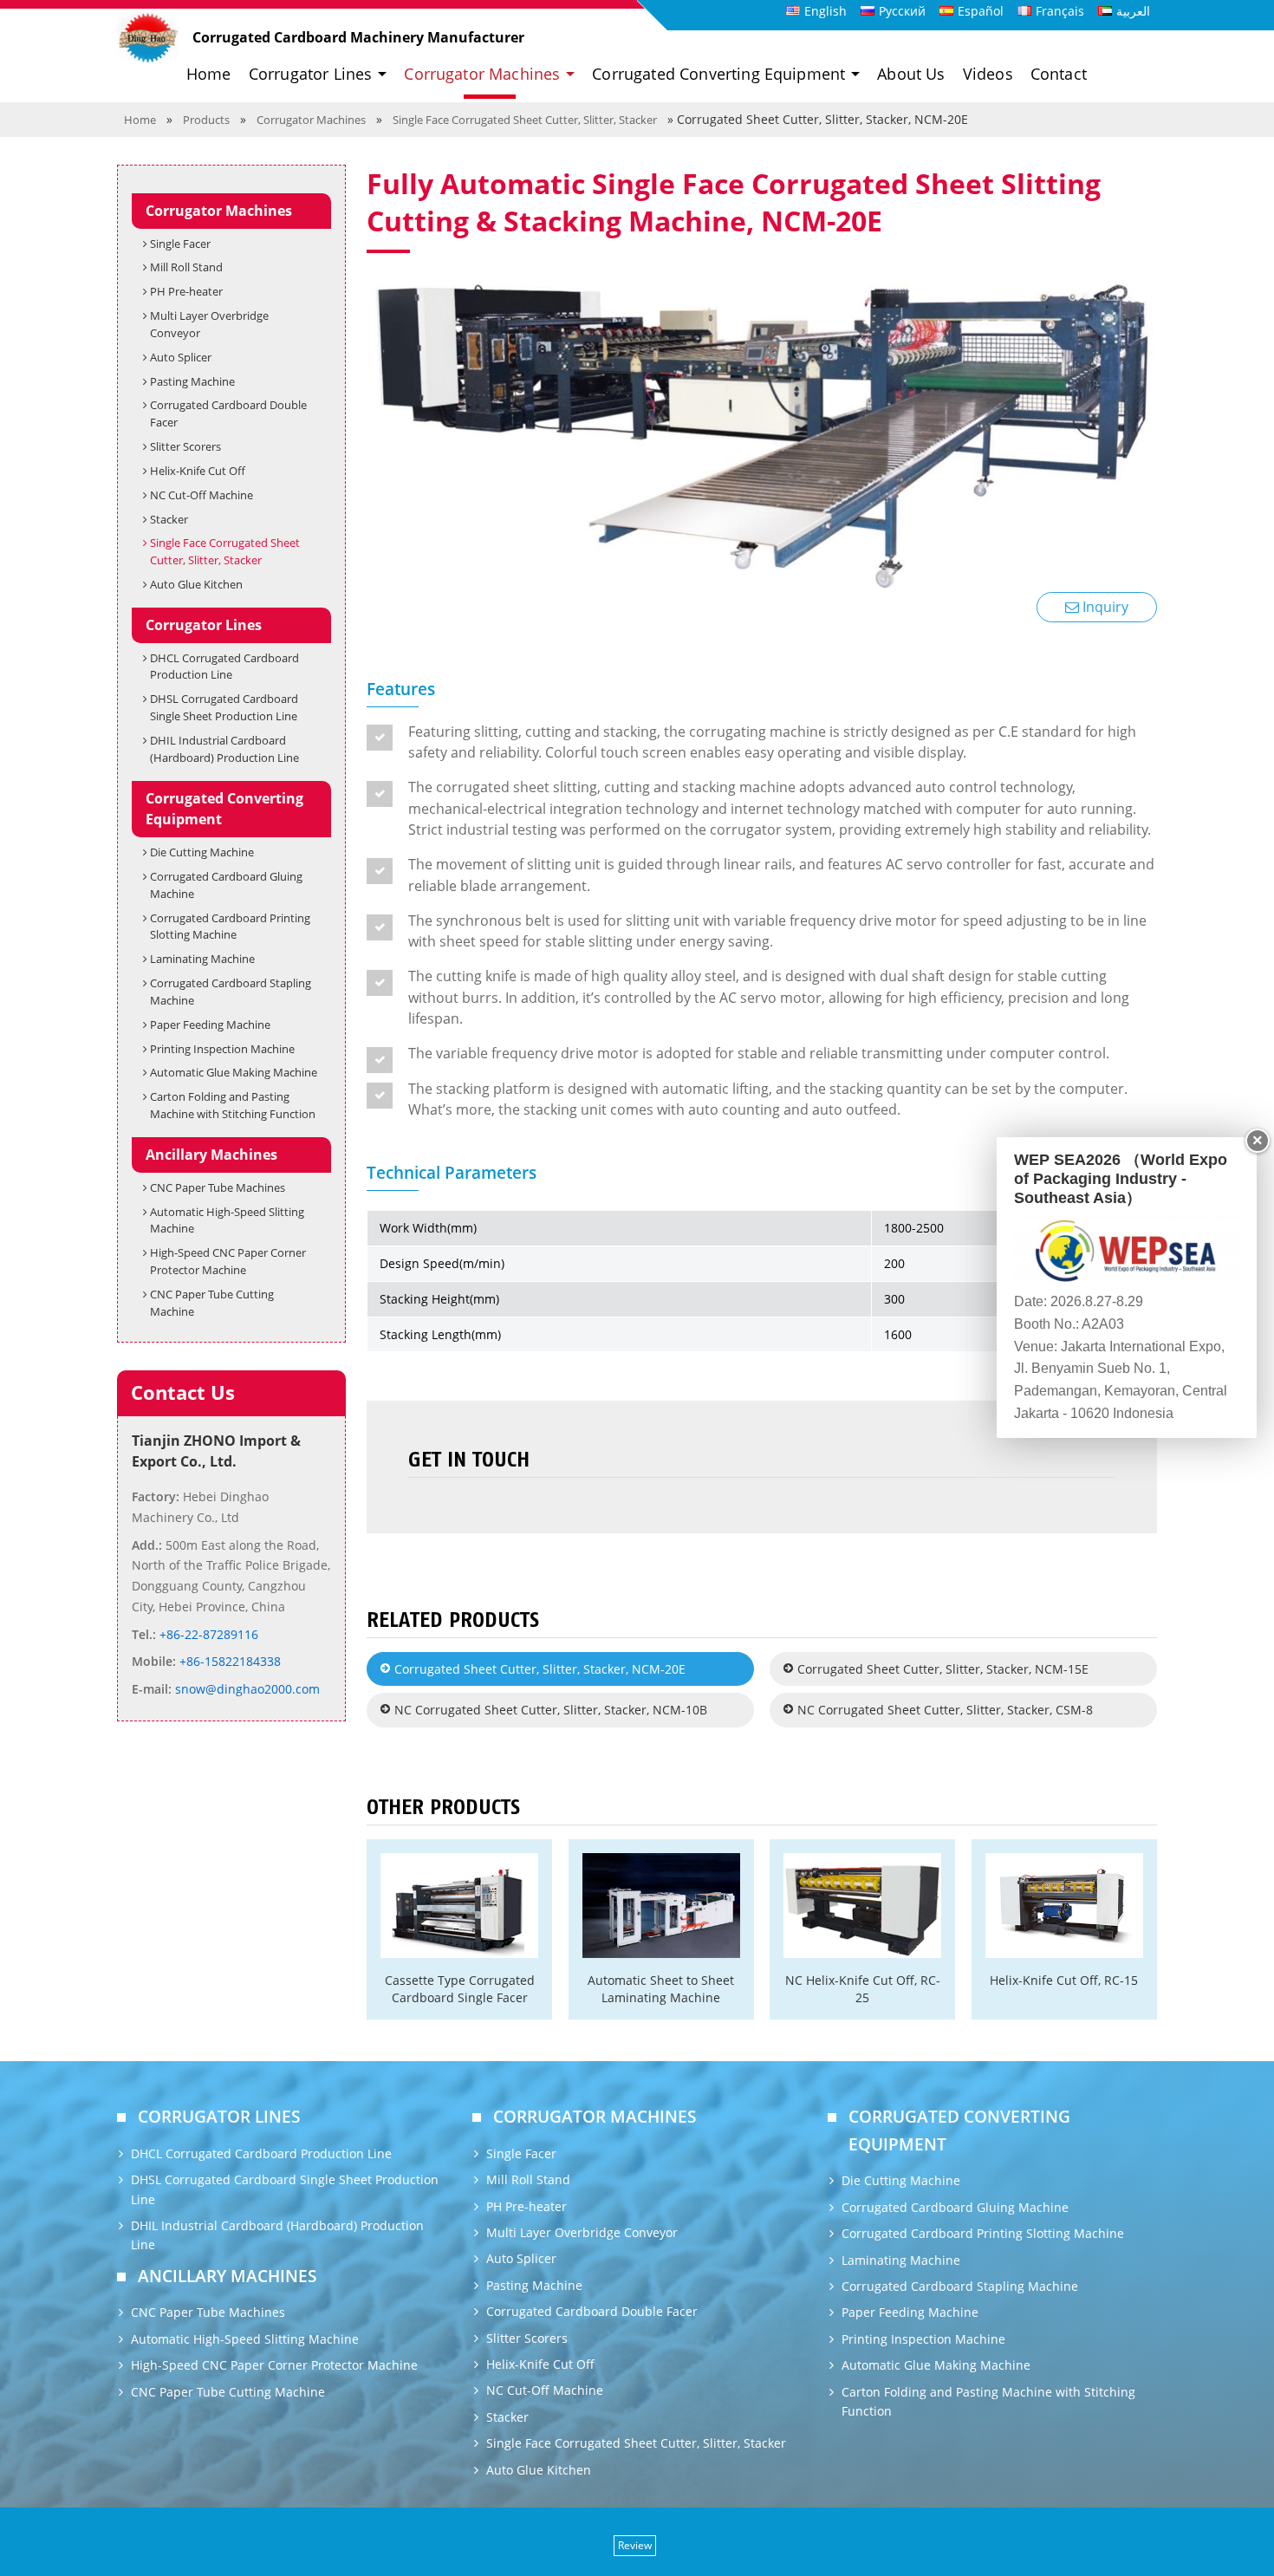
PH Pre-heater (186, 291)
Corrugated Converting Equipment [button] (721, 74)
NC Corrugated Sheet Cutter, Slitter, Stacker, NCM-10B (551, 1710)
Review (635, 2545)
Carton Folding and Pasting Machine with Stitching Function (233, 1105)
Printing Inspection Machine (222, 1049)
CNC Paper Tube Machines (218, 1187)
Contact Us (183, 1392)
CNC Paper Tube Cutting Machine (212, 1303)
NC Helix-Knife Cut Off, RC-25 (863, 1988)
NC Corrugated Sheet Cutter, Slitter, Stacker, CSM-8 (945, 1710)
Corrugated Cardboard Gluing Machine (226, 885)
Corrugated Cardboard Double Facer (228, 413)
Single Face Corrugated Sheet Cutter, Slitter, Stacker (525, 120)
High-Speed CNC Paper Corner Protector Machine (228, 1261)
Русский (902, 11)
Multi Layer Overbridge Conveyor (209, 324)
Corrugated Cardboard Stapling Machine (231, 992)
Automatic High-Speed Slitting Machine (227, 1220)
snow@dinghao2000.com (246, 1689)
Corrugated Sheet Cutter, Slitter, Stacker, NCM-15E (943, 1669)
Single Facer (180, 244)
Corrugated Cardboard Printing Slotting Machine (230, 927)
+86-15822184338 (228, 1661)
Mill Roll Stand (186, 267)
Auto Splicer (181, 357)
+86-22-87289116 (207, 1634)
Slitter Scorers (185, 446)
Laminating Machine (202, 959)
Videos (988, 74)
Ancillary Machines (211, 1155)
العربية (1133, 11)
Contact (1059, 74)
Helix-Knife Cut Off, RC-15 (1064, 1980)
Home (209, 74)
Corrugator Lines (204, 625)
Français (1060, 11)
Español (981, 11)
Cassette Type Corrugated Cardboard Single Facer (460, 1988)
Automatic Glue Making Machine (234, 1072)
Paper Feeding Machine (210, 1025)
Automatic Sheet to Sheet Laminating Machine (661, 1988)
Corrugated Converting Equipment (224, 809)
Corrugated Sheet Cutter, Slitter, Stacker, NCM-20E (540, 1669)
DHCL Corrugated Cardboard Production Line (224, 667)
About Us (911, 74)
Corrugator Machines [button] (484, 74)
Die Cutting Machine (202, 852)
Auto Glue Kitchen (196, 584)
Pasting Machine (192, 381)
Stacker (169, 519)
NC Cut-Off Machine (201, 495)
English (825, 11)
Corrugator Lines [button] (313, 74)
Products (206, 120)
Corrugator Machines (311, 120)
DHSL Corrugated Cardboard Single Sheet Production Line (224, 707)
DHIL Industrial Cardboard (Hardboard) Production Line (224, 749)
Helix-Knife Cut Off (198, 471)
